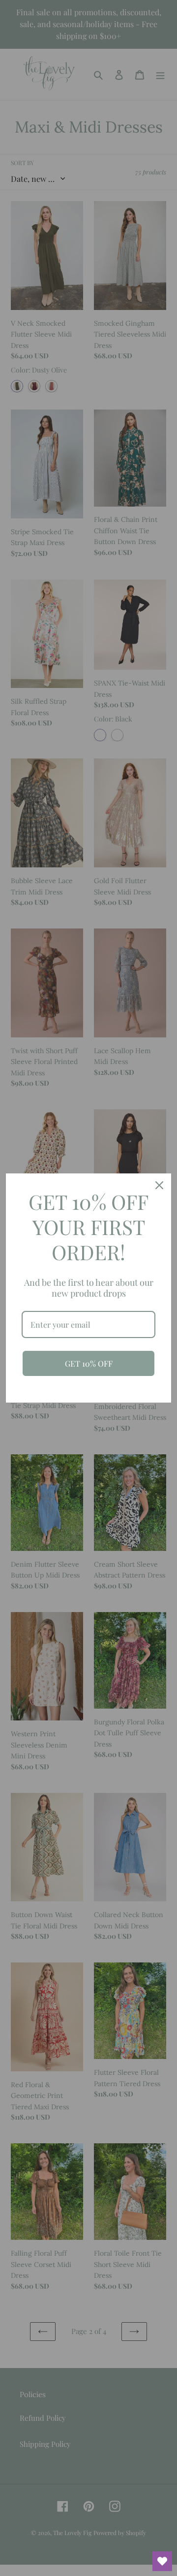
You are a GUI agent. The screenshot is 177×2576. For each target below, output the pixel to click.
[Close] (159, 1185)
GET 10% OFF (89, 1363)
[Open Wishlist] (162, 2561)
